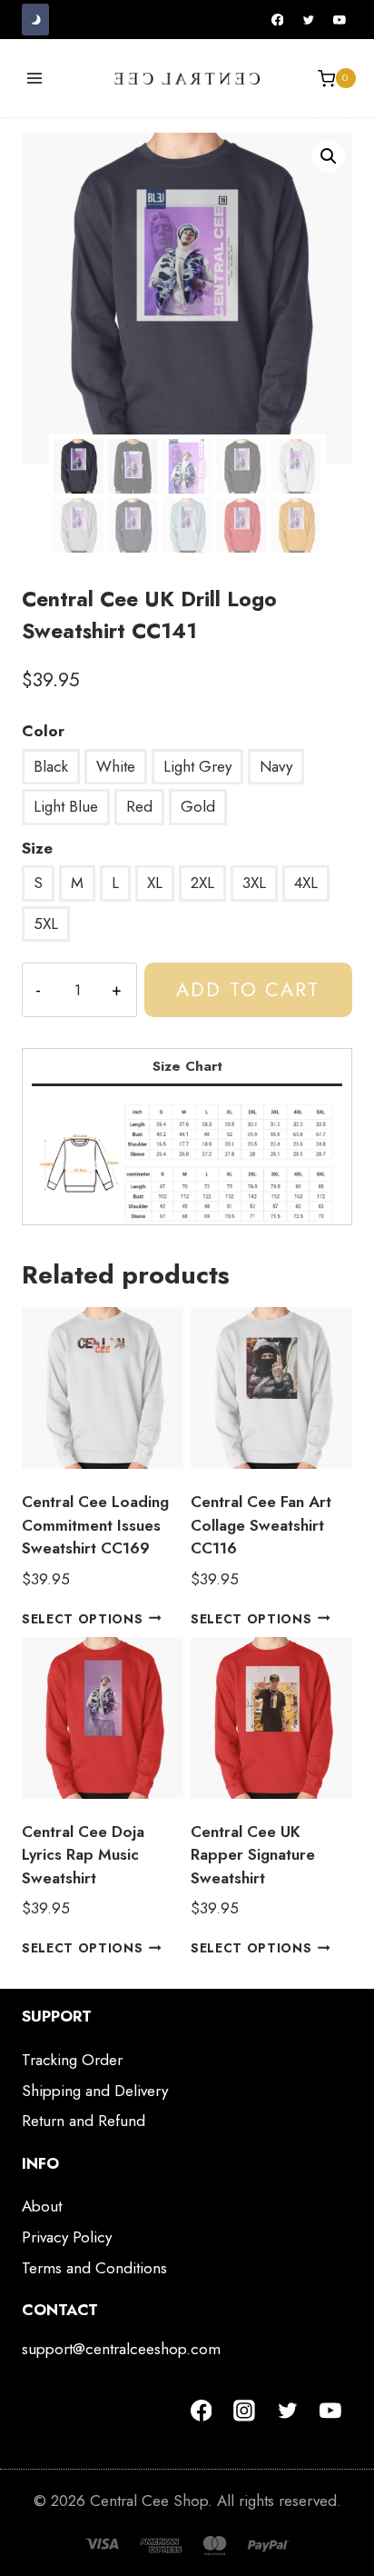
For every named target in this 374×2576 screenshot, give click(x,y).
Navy (276, 766)
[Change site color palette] (35, 20)
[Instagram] (244, 2411)
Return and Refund (84, 2121)
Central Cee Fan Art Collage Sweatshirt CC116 (261, 1525)
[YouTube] (340, 20)
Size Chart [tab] (187, 1066)
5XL (46, 924)
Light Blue (66, 806)
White (116, 766)
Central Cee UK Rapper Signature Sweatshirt (253, 1855)
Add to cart (248, 989)
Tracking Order (72, 2060)
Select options (83, 1618)
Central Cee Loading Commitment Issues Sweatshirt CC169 (95, 1525)
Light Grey (197, 766)
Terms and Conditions (94, 2268)
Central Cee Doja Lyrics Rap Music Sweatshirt (83, 1855)
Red (139, 806)
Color (43, 731)
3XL (254, 883)
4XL (306, 883)
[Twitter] (309, 20)
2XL (202, 883)
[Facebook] (278, 20)
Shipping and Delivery (95, 2091)
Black (51, 766)
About (42, 2206)
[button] (329, 156)
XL (155, 883)
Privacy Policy (67, 2237)
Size (37, 848)
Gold (198, 806)
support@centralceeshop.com (121, 2349)
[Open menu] (35, 79)
